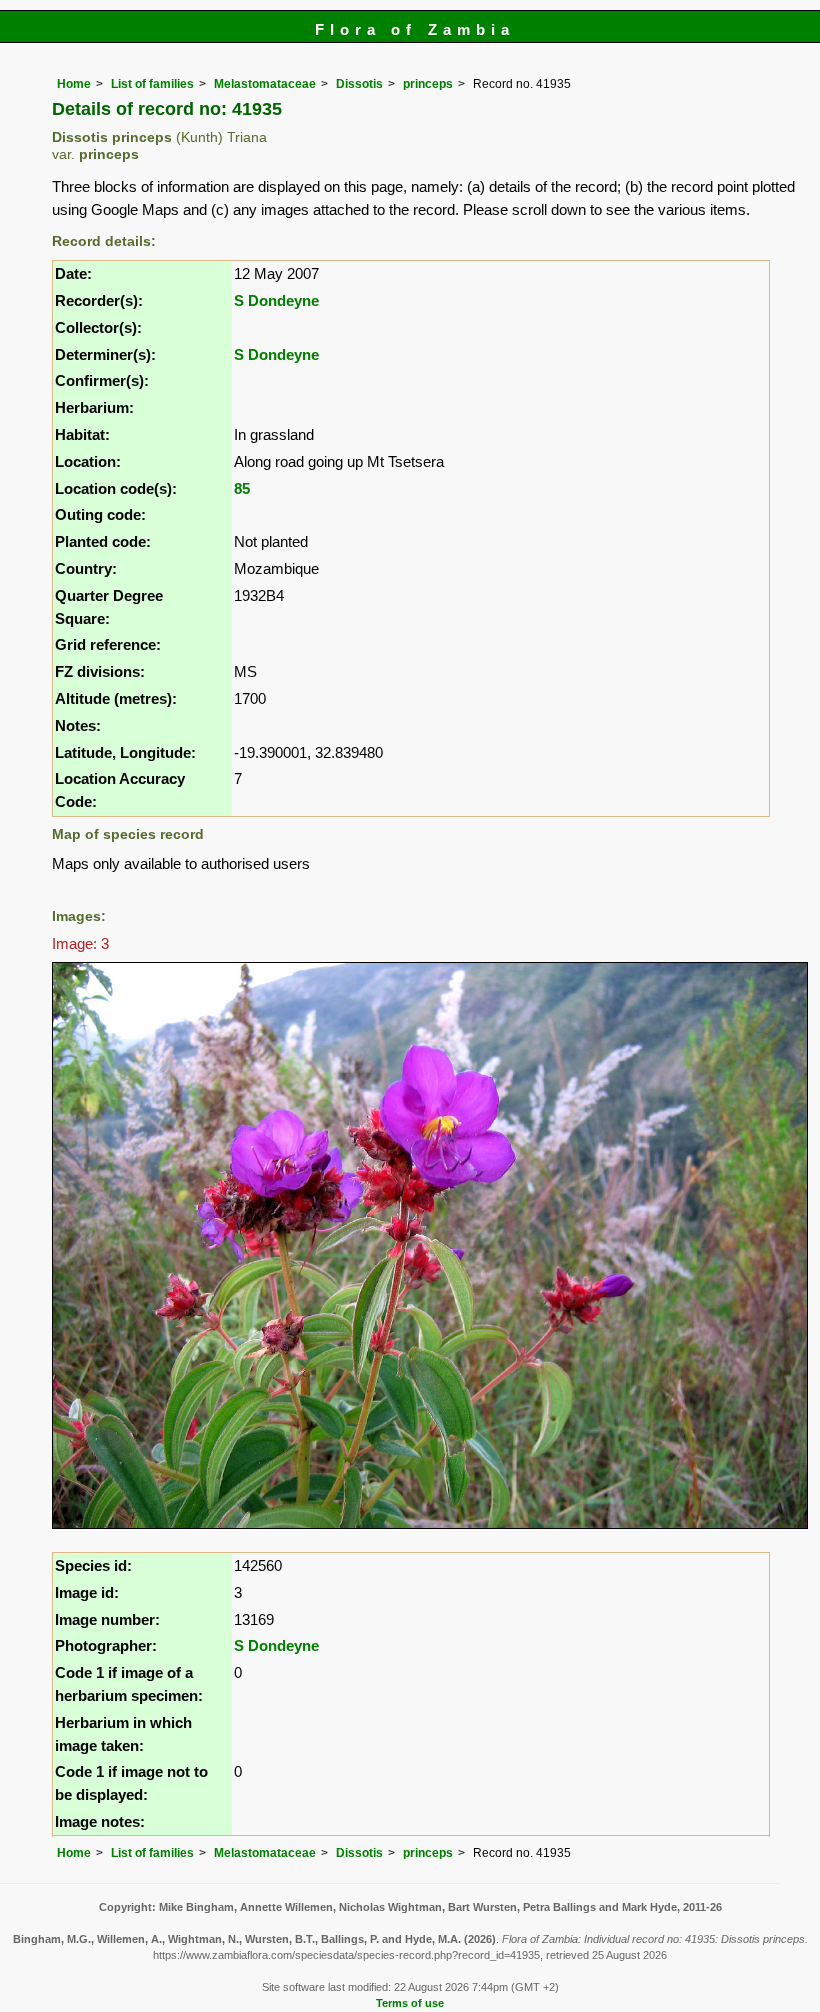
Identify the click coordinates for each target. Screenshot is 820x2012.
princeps (428, 84)
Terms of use (410, 2003)
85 (242, 488)
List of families (152, 84)
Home (74, 84)
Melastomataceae (265, 84)
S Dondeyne (276, 300)
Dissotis (359, 84)
